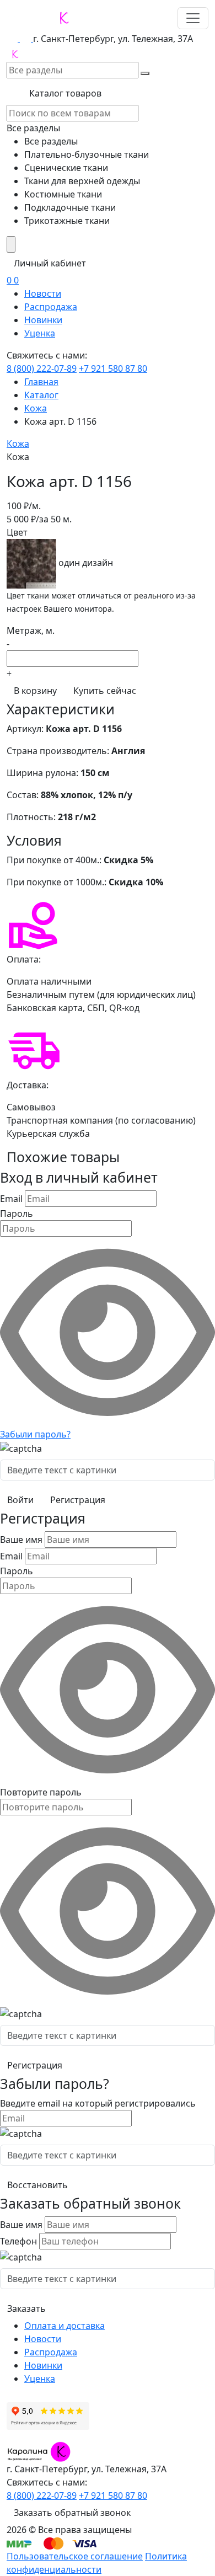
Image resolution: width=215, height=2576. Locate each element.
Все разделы (33, 128)
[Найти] (145, 73)
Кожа (36, 408)
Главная (41, 382)
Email (11, 1199)
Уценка (40, 333)
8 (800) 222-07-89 (42, 368)
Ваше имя (21, 1540)
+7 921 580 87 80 (113, 368)
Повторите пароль (41, 1792)
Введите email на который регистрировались (98, 2103)
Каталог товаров (64, 93)
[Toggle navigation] (193, 18)
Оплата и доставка (64, 2326)
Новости (43, 293)
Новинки (43, 320)
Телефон (18, 2241)
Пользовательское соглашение (75, 2556)
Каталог (41, 395)
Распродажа (51, 307)
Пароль (17, 1214)
